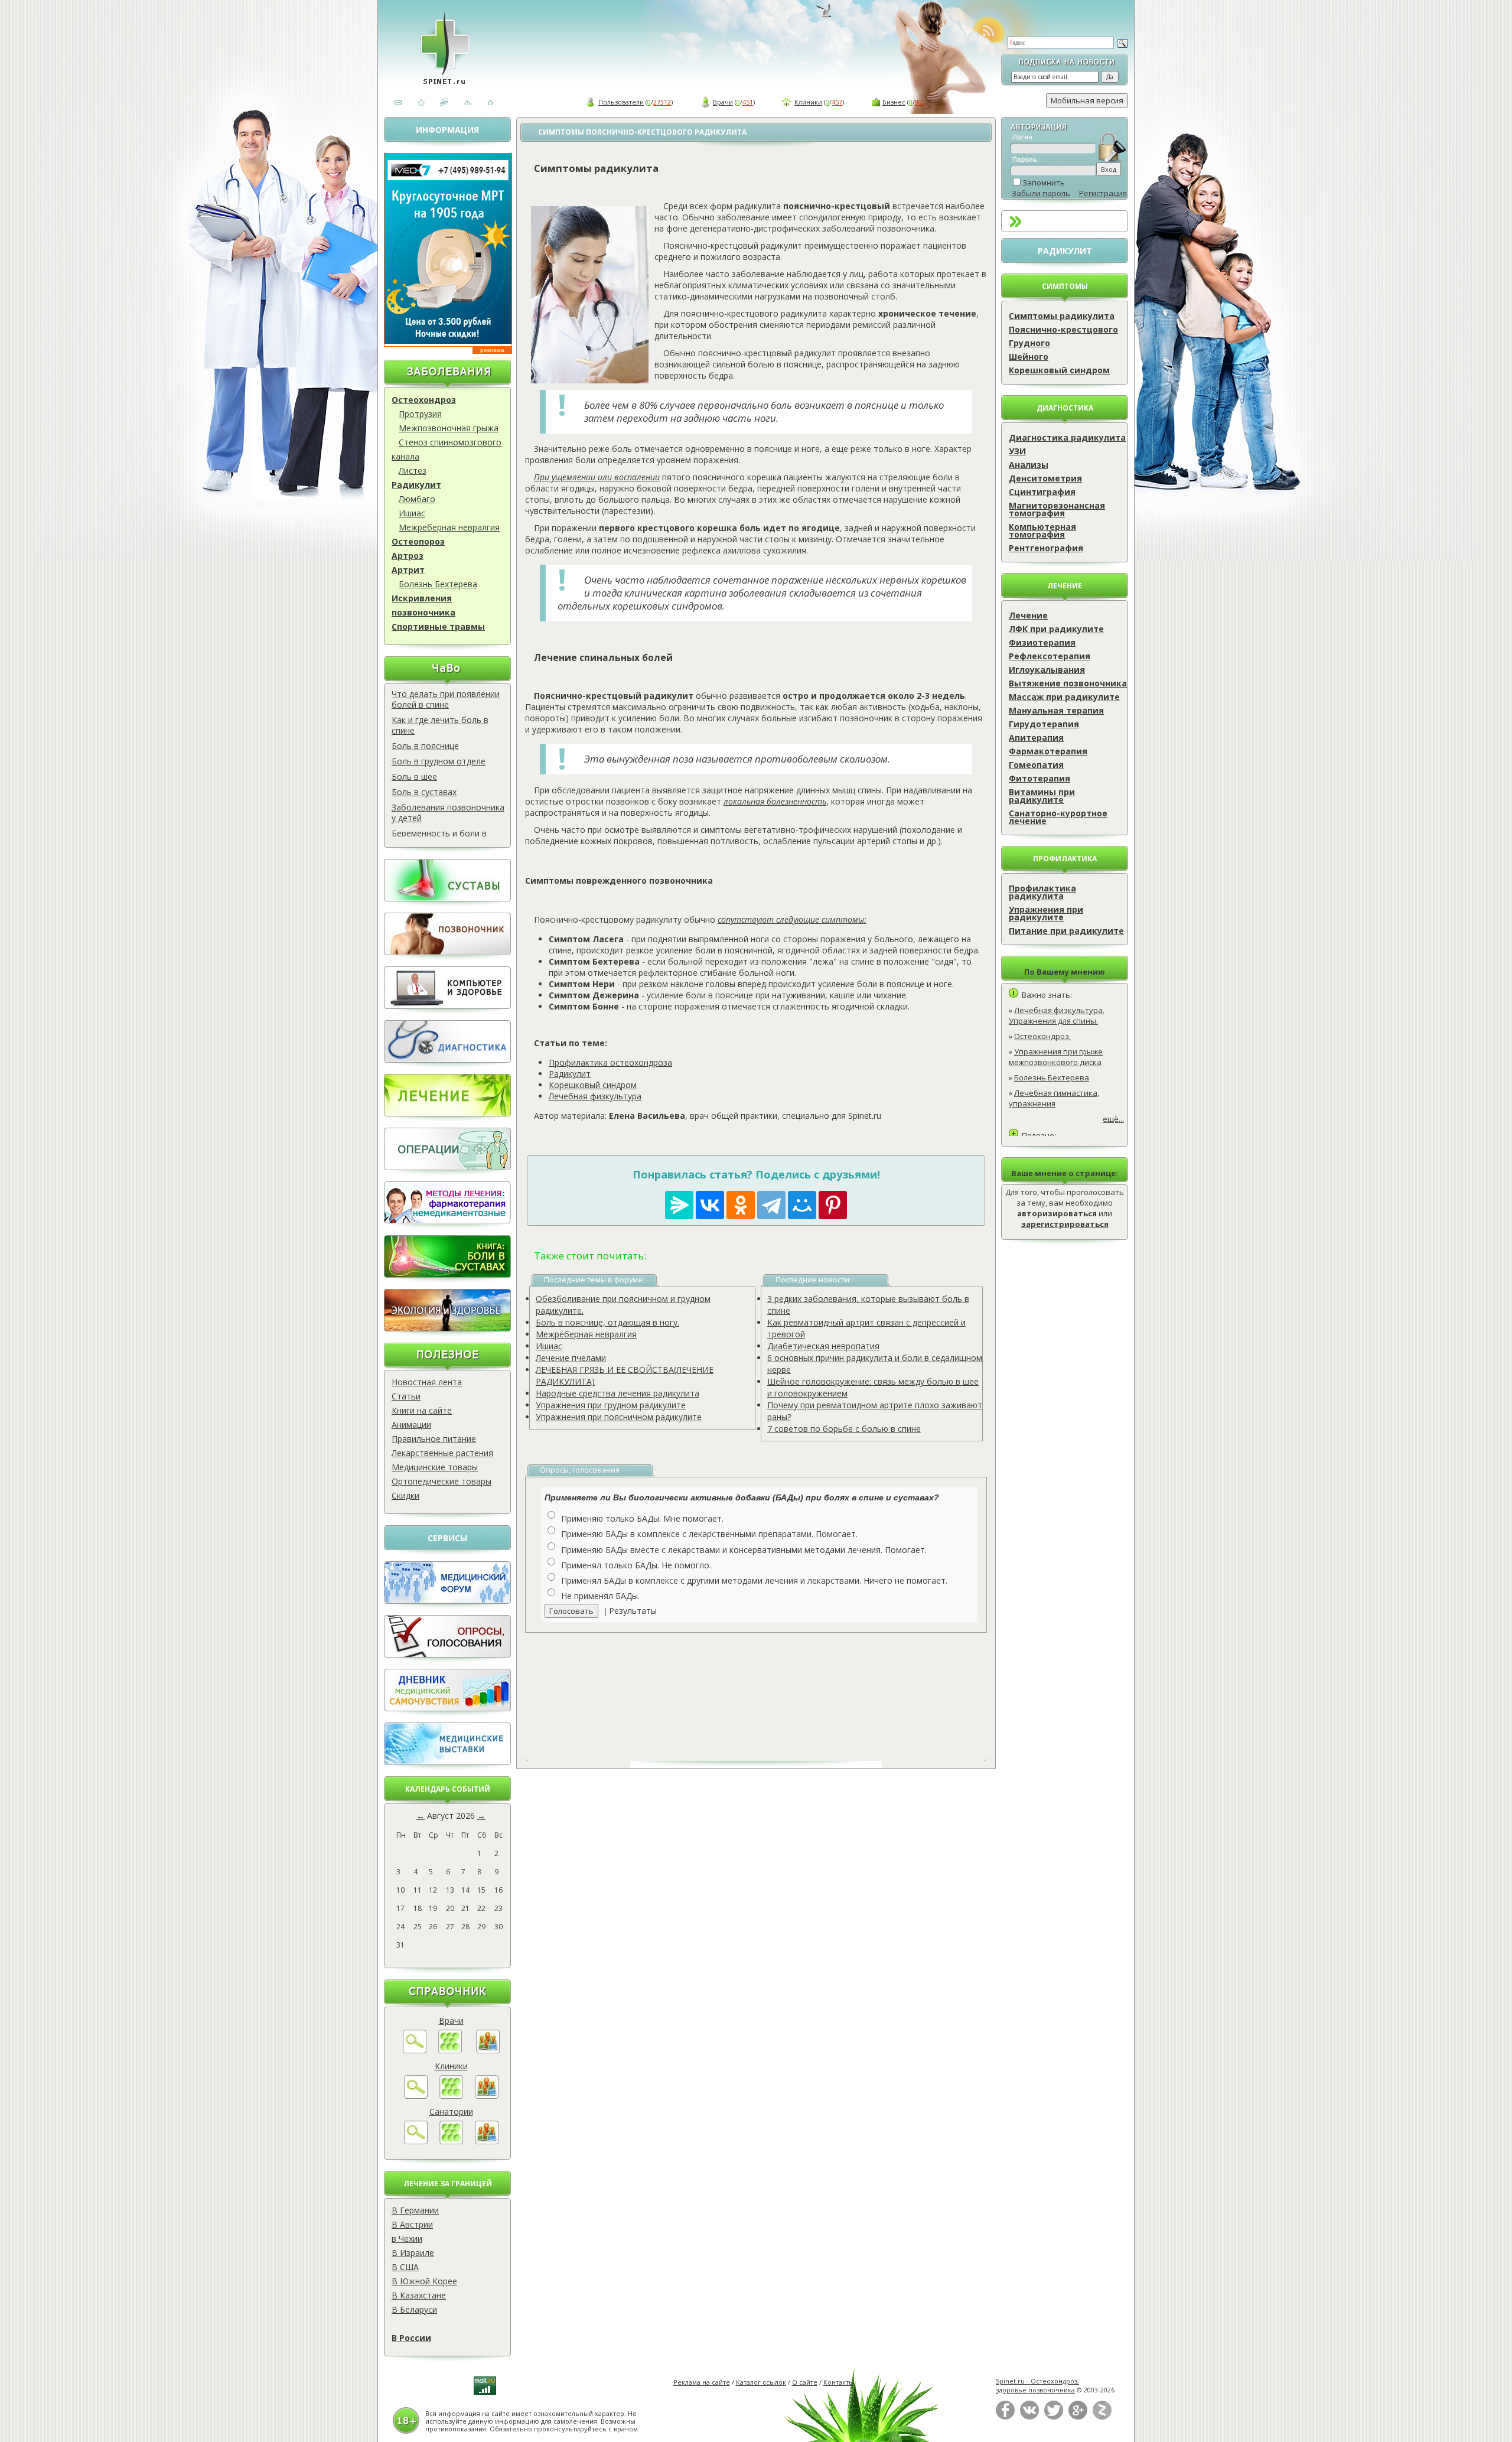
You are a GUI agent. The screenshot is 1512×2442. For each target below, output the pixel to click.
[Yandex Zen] (1102, 2417)
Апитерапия (1036, 738)
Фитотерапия (1039, 778)
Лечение (1028, 615)
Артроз (408, 556)
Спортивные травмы (438, 626)
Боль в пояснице (425, 746)
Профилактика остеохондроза (610, 1062)
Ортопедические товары (441, 1481)
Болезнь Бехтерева (438, 584)
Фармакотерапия (1048, 751)
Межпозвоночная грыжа (449, 428)
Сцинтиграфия (1042, 492)
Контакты (839, 2382)
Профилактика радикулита (1042, 892)
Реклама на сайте (702, 2382)
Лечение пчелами (571, 1358)
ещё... (1113, 1119)
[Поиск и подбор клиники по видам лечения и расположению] (416, 2096)
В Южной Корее (424, 2281)
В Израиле (413, 2253)
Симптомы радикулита (1062, 316)
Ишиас (412, 513)
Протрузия (420, 414)
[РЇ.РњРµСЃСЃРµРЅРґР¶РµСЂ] (679, 1205)
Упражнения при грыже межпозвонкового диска (1056, 1057)
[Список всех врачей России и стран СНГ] (450, 2050)
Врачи (723, 102)
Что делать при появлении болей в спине (446, 699)
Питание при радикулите (1066, 931)
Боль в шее (414, 776)
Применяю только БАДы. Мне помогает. (642, 1518)
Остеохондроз (424, 400)
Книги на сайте (422, 1410)
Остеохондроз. (1042, 1036)
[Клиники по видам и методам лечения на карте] (487, 2096)
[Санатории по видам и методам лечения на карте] (487, 2141)
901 (920, 102)
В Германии (415, 2210)
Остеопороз (418, 541)
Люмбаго (417, 499)
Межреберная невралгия (449, 527)
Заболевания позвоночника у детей (448, 813)
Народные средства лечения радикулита (617, 1393)
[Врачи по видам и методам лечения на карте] (488, 2050)
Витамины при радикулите (1042, 796)
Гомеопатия (1036, 765)
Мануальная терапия (1056, 710)
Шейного (1029, 356)
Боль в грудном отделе (439, 761)
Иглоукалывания (1047, 670)
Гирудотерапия (1044, 724)
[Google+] (1078, 2417)
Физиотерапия (1042, 642)
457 (837, 102)
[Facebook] (1005, 2417)
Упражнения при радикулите (1046, 913)
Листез (413, 471)
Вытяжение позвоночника (1068, 683)
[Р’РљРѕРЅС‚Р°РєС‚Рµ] (710, 1205)
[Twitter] (1054, 2417)
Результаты (633, 1611)
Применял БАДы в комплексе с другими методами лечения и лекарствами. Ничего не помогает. (754, 1580)
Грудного (1029, 343)
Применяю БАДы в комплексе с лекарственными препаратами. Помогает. (709, 1534)
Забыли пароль (1041, 193)
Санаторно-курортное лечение (1058, 817)
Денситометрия (1045, 478)
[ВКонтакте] (1029, 2417)
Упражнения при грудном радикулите (611, 1405)
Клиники (808, 102)
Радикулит (416, 485)
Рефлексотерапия (1050, 656)
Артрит (408, 570)
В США (405, 2267)
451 (748, 102)
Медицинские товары (435, 1467)
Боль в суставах (424, 792)
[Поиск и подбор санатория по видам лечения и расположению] (416, 2141)
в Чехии (407, 2238)
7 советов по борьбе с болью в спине (844, 1429)
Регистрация (1103, 193)
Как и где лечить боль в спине (440, 725)
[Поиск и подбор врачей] (415, 2050)
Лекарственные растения (442, 1453)
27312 (662, 102)
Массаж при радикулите (1064, 697)
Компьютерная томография (1042, 530)
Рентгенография (1046, 548)
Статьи (406, 1396)
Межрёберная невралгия (586, 1334)
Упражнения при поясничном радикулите (619, 1417)
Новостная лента (427, 1382)
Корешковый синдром (1059, 370)
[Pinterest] (833, 1205)
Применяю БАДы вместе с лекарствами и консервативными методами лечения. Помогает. (744, 1550)
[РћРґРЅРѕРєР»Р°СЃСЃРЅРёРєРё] (741, 1205)
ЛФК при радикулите (1056, 629)
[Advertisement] (770, 1688)
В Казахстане (419, 2295)
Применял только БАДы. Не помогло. (636, 1565)
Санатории (451, 2111)
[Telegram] (771, 1205)
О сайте (805, 2382)
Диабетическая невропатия (823, 1346)
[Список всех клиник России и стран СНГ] (451, 2096)
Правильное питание (434, 1439)
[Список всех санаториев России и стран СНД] (451, 2141)
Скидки (405, 1495)
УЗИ (1017, 451)
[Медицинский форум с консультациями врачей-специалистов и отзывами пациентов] (447, 1601)
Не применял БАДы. (600, 1596)
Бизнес (894, 102)
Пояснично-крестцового (1063, 329)
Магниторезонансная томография (1057, 509)
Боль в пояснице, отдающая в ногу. (607, 1322)
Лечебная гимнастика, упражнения (1054, 1098)
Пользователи (621, 102)
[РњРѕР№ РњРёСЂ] (802, 1205)
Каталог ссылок (761, 2382)
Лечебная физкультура (595, 1096)
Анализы (1029, 465)
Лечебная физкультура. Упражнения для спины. (1057, 1015)
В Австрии (412, 2224)
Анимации (411, 1424)
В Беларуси (414, 2309)
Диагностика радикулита (1067, 437)
